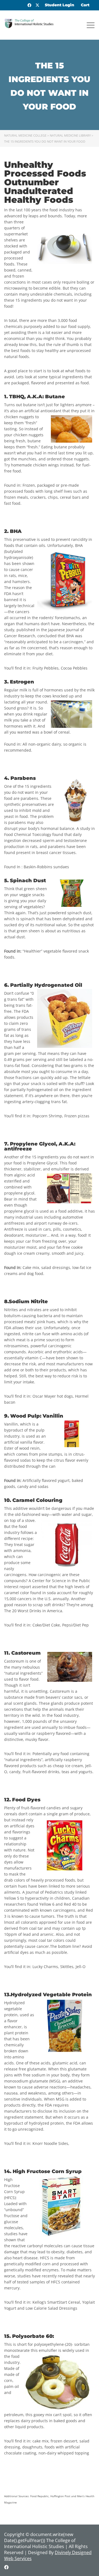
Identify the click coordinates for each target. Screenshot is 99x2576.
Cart (85, 5)
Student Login (60, 5)
